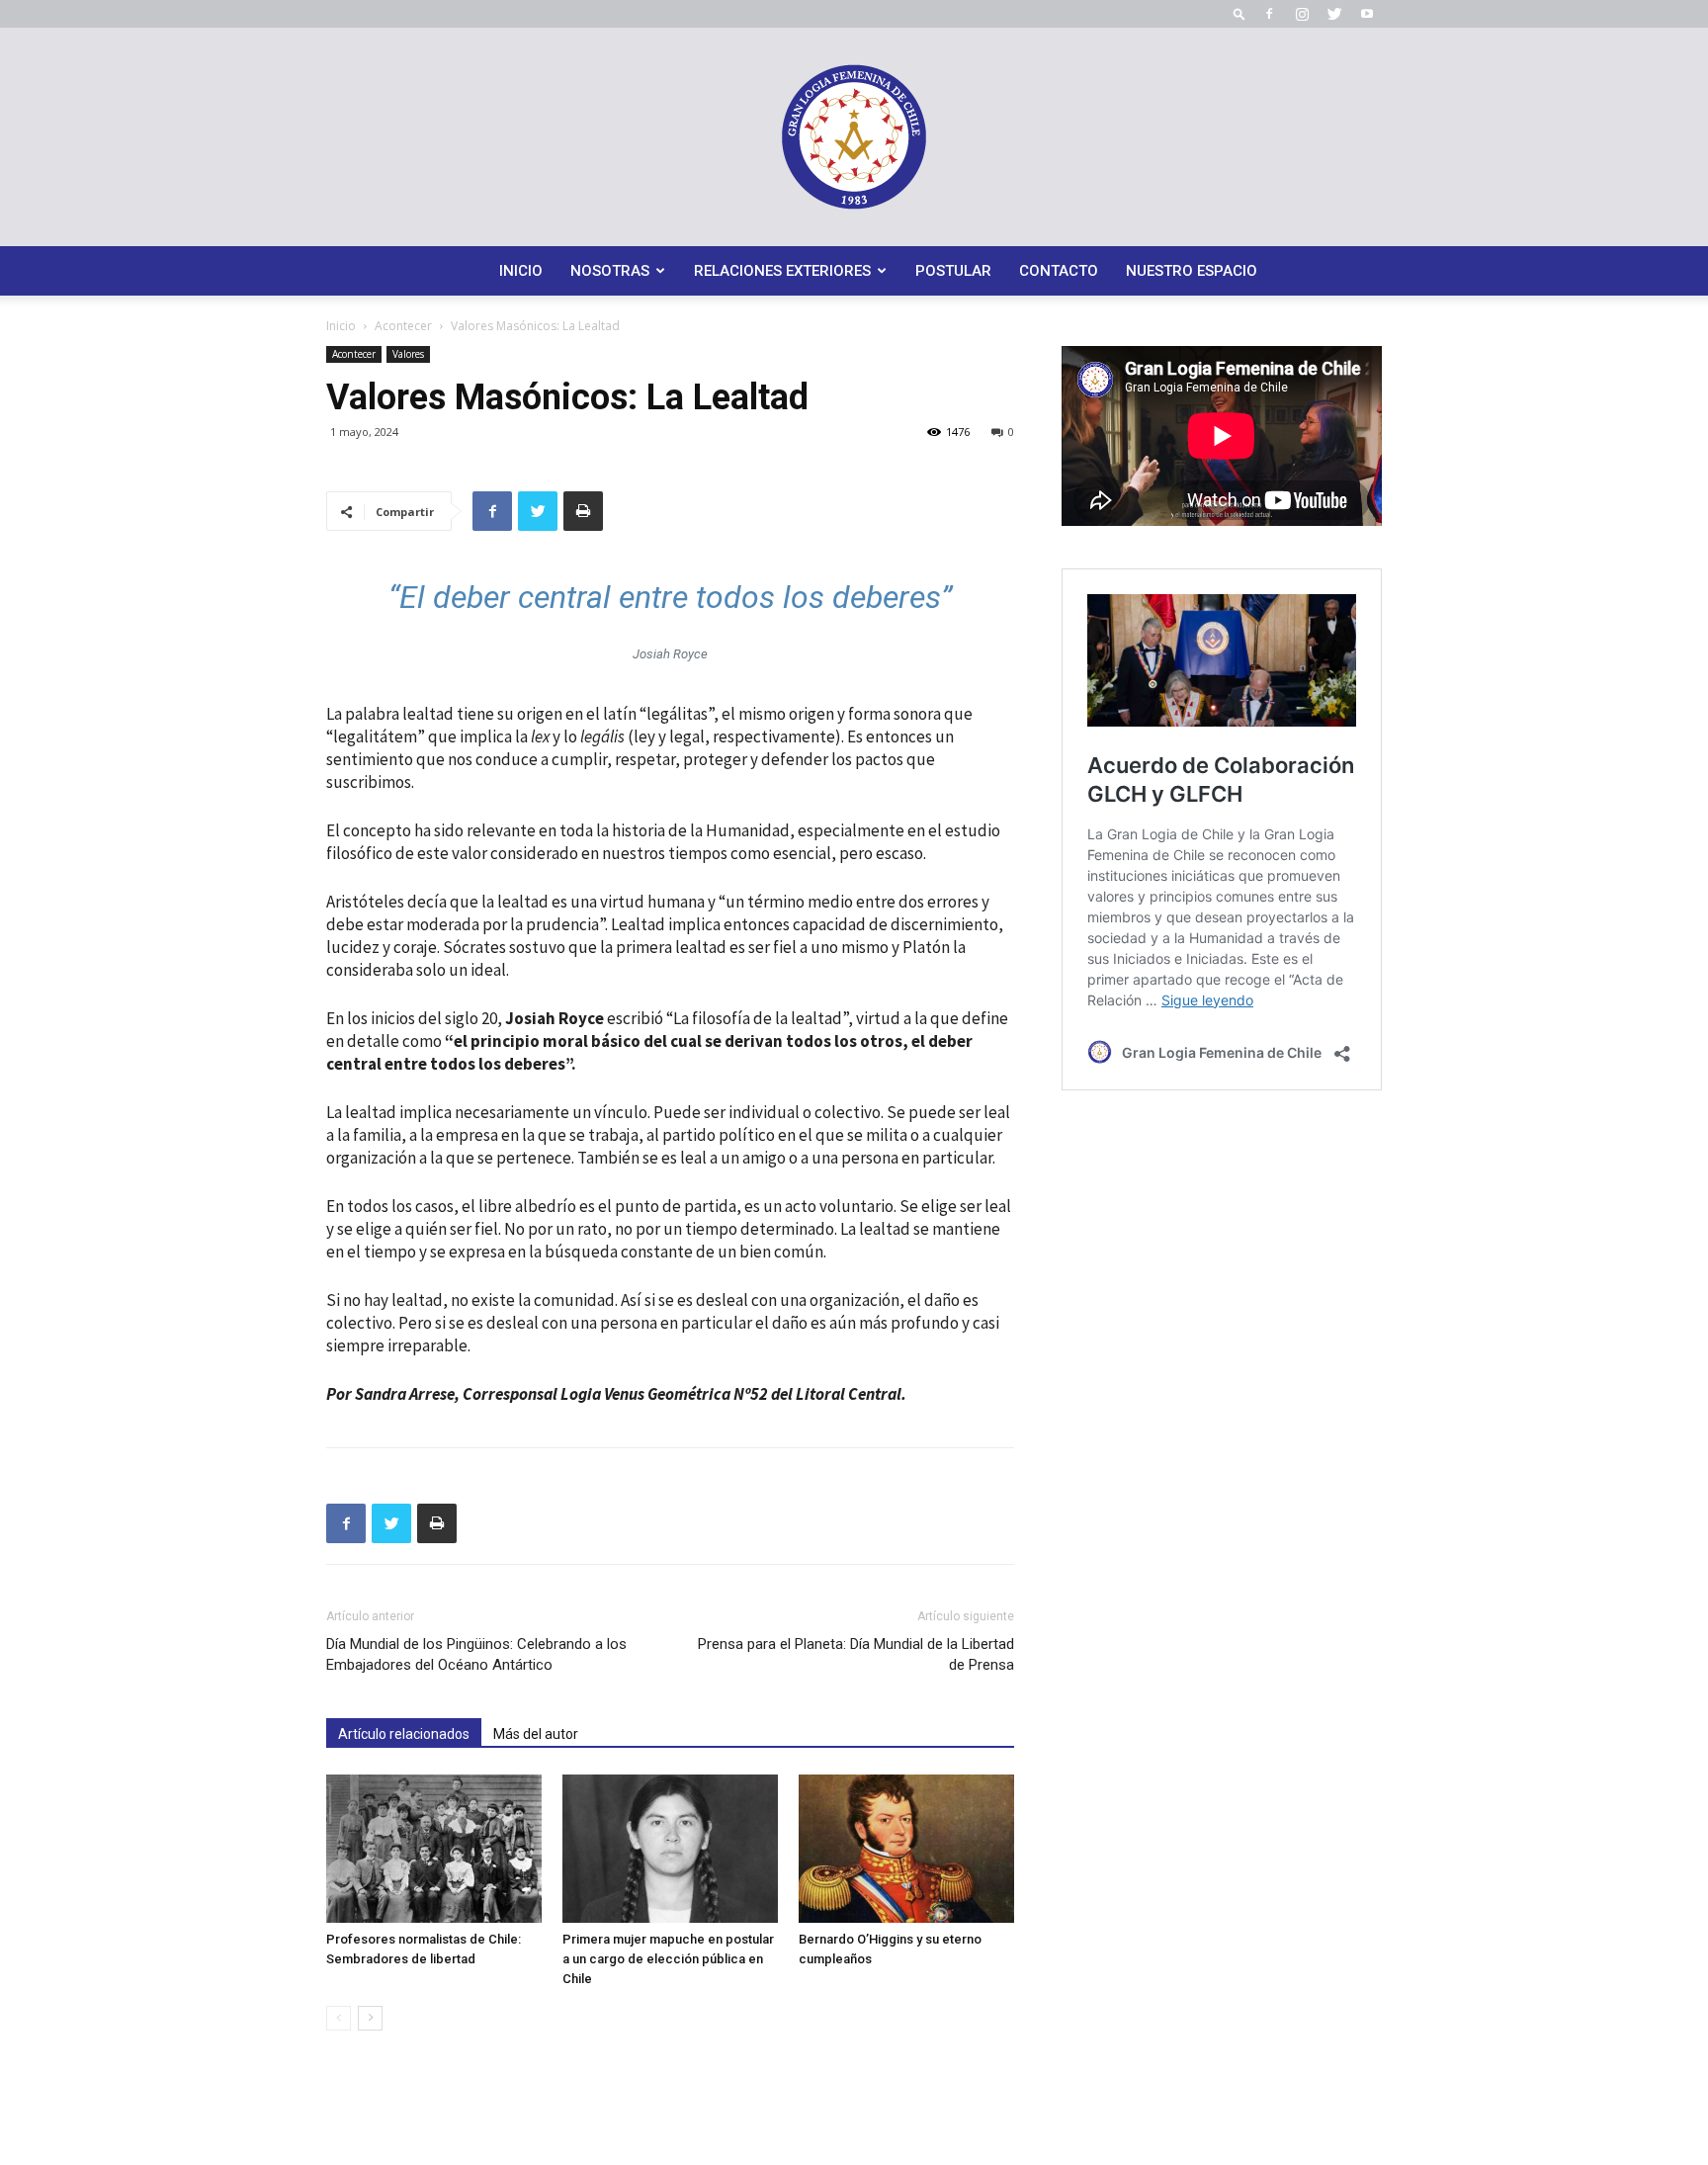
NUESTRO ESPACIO (1192, 271)
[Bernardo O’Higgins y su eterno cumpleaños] (906, 1849)
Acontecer (403, 326)
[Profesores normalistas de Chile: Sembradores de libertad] (434, 1849)
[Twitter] (1334, 14)
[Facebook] (1269, 14)
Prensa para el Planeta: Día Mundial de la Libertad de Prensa (856, 1654)
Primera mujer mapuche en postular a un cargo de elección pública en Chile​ (668, 1959)
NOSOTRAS (610, 271)
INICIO (521, 271)
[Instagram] (1302, 14)
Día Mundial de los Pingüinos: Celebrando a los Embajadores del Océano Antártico (476, 1654)
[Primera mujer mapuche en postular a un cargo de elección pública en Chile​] (670, 1849)
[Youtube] (1367, 14)
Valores (408, 354)
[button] (1239, 13)
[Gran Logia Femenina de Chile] (854, 137)
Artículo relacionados (404, 1734)
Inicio (341, 326)
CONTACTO (1059, 271)
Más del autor (536, 1734)
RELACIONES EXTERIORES (782, 271)
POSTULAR (953, 271)
